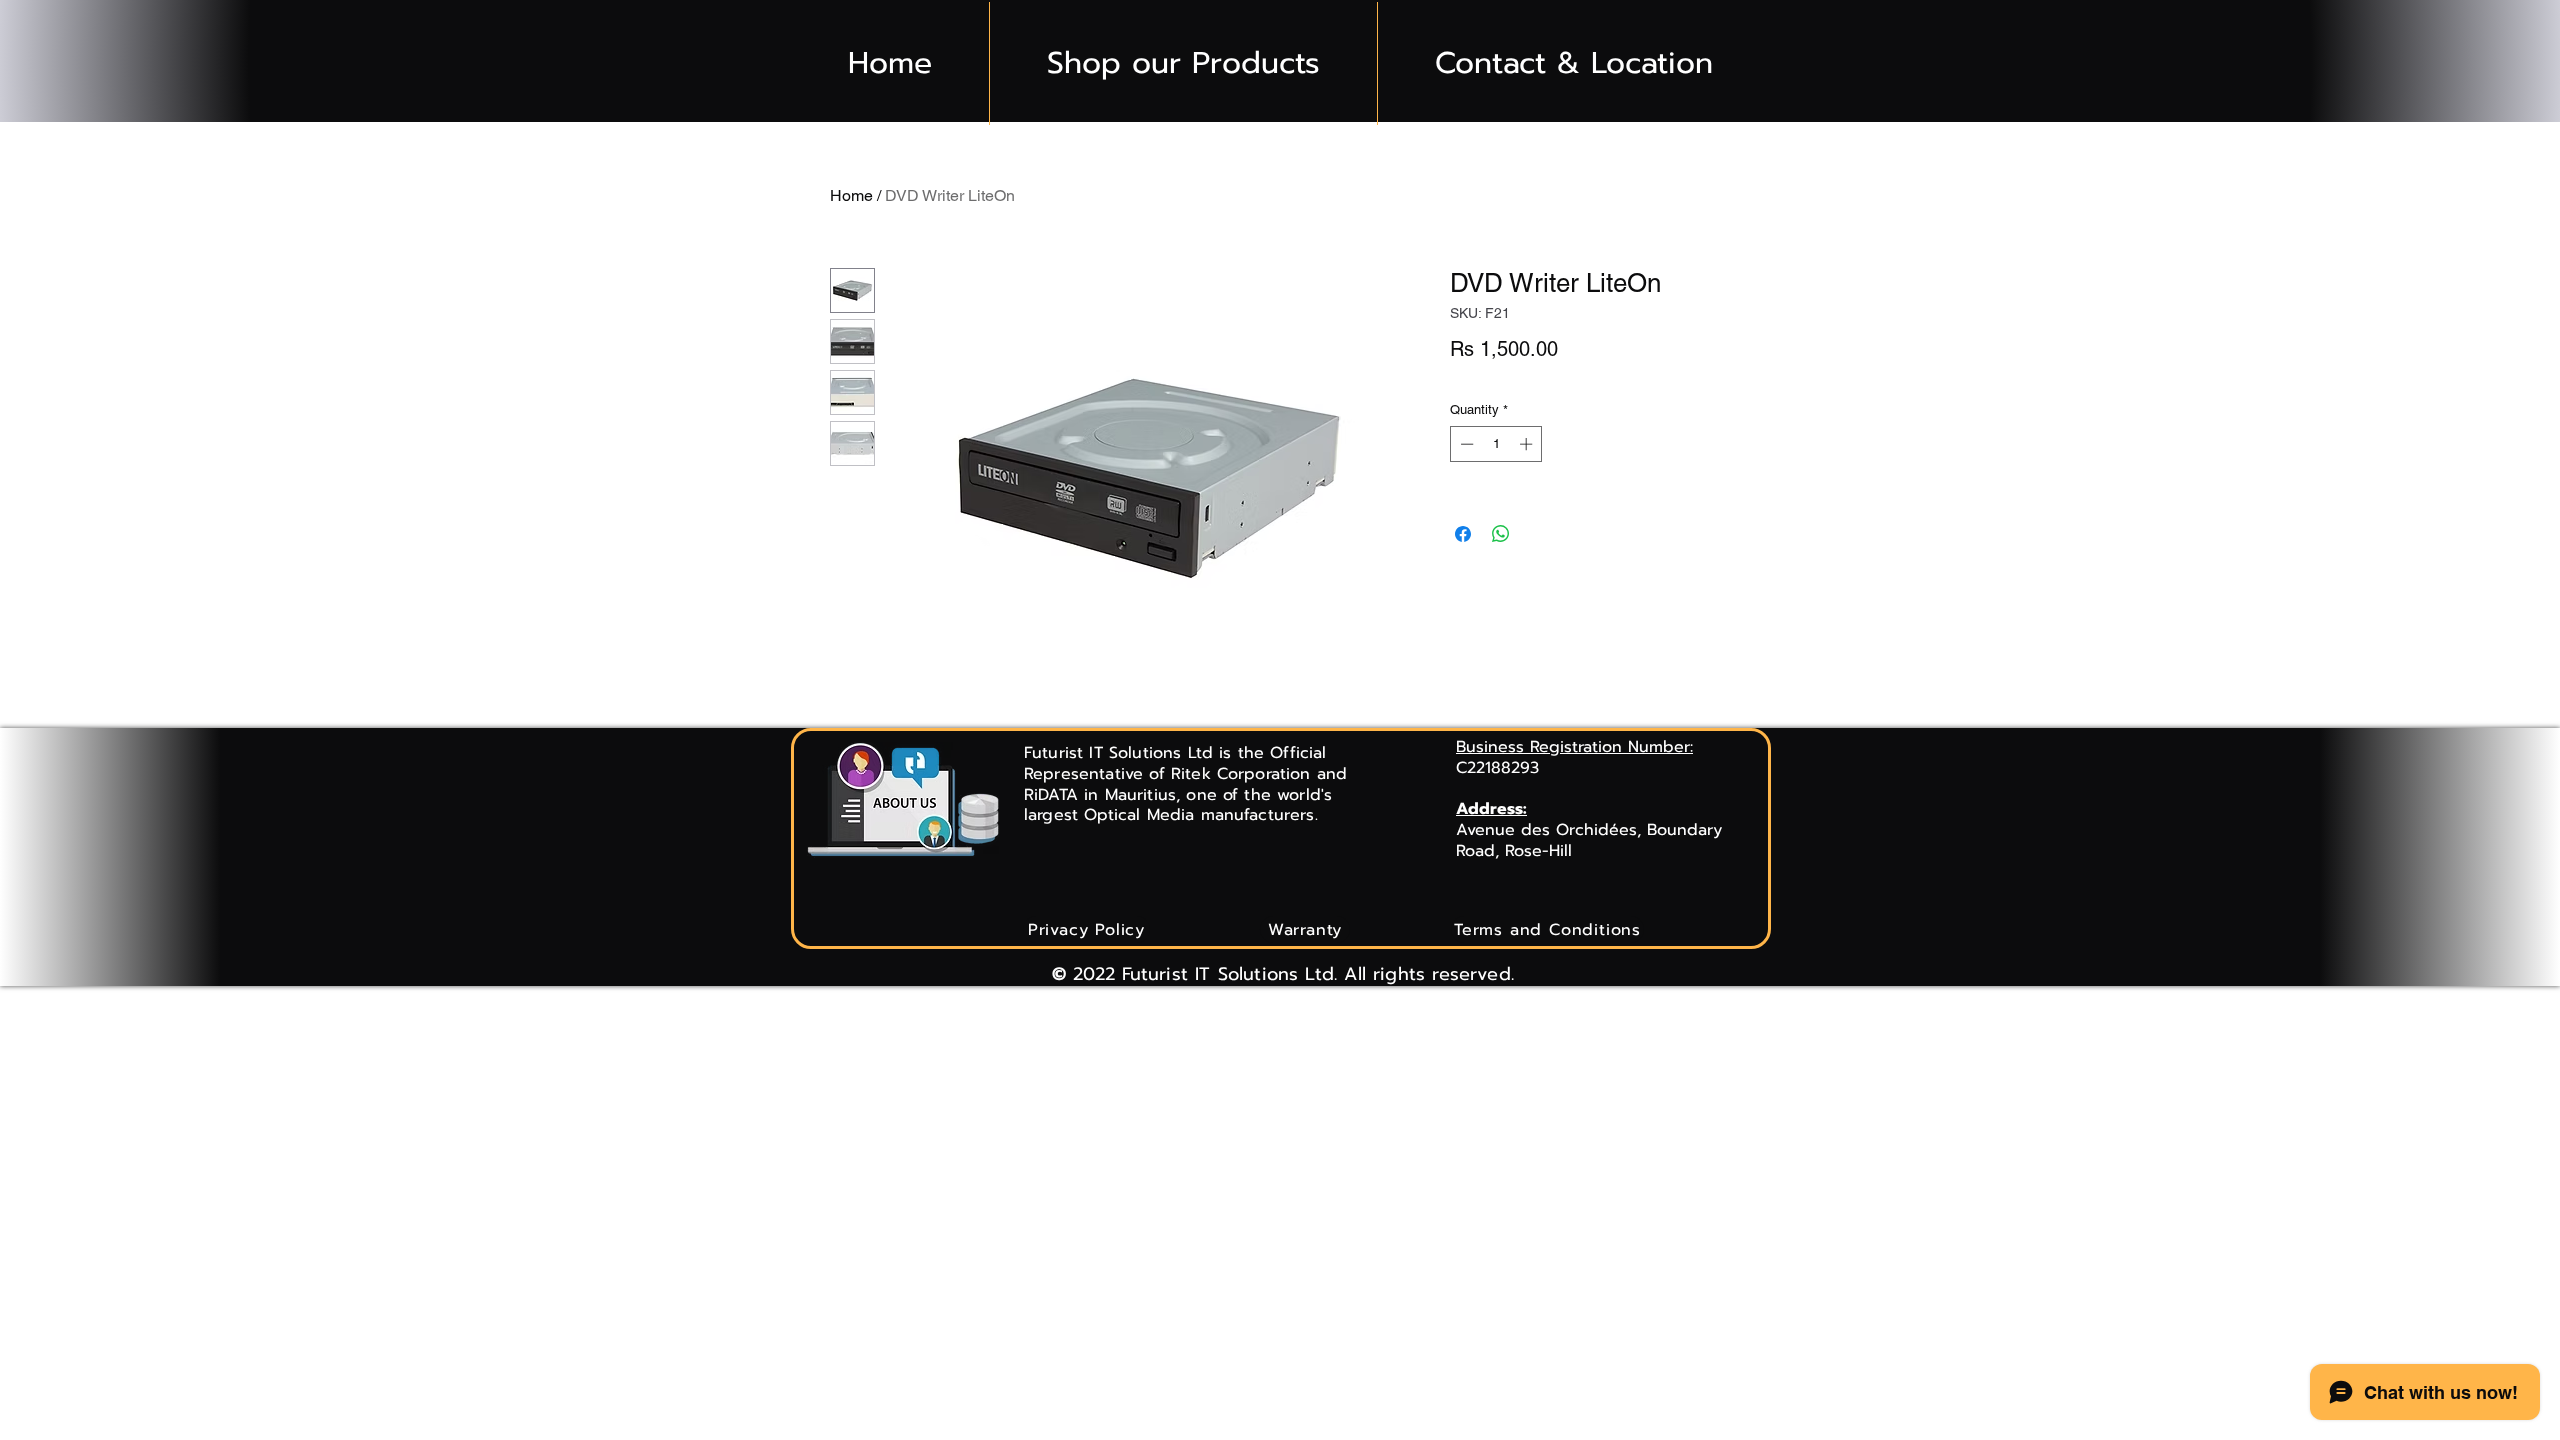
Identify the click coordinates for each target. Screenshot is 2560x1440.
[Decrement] (1465, 444)
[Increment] (1528, 444)
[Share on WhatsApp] (1501, 534)
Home (851, 195)
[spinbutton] (1496, 444)
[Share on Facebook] (1463, 534)
